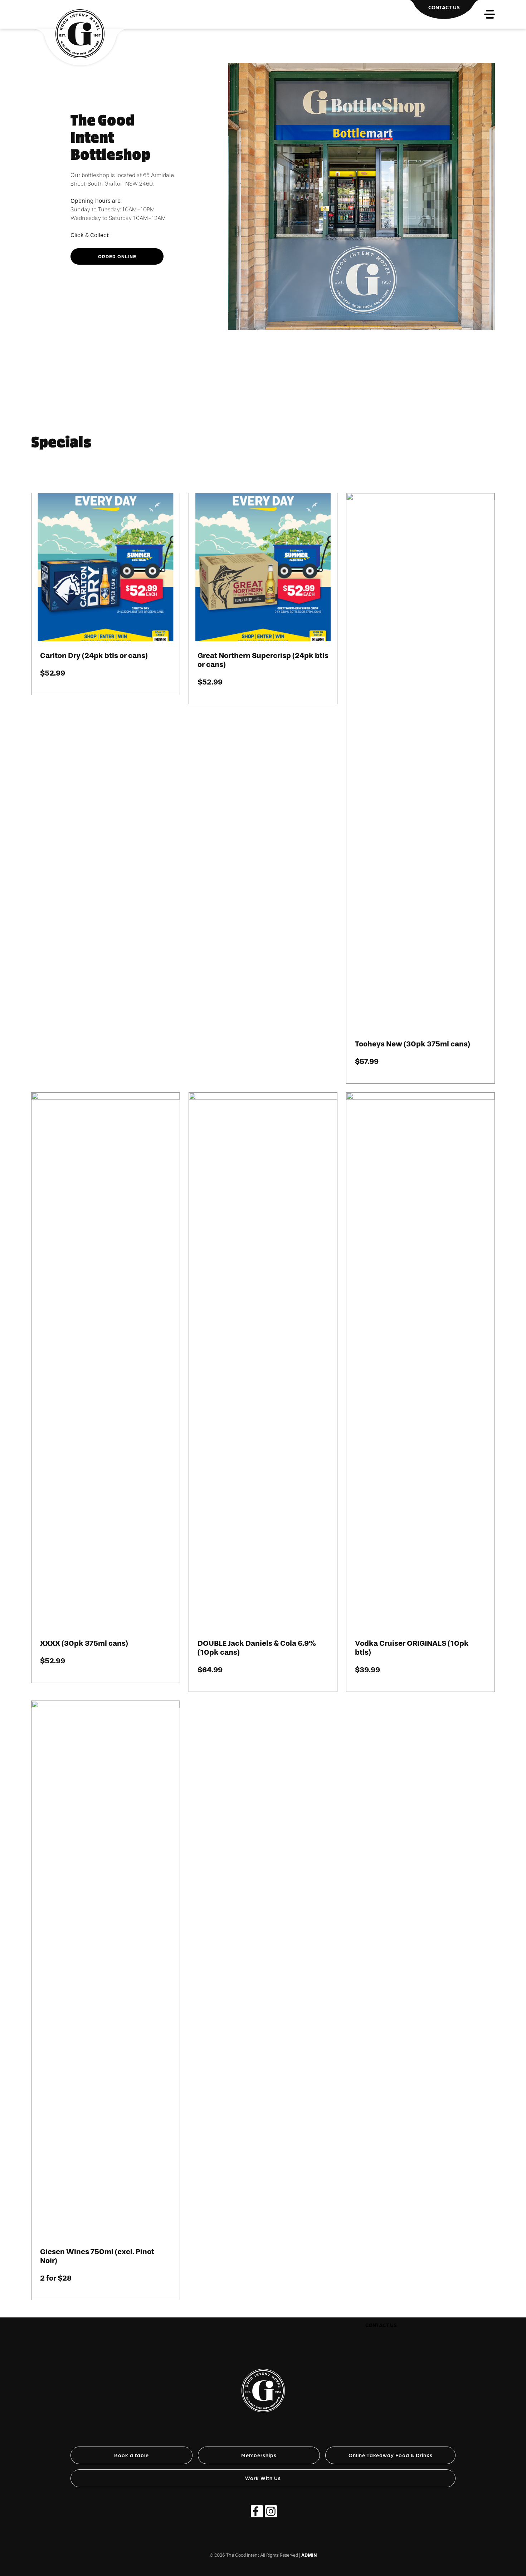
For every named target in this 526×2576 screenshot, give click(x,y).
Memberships (259, 2455)
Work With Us (263, 2478)
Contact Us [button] (381, 2325)
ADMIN (309, 2555)
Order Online (117, 256)
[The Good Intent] (263, 2382)
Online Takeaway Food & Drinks (391, 2455)
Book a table (131, 2455)
